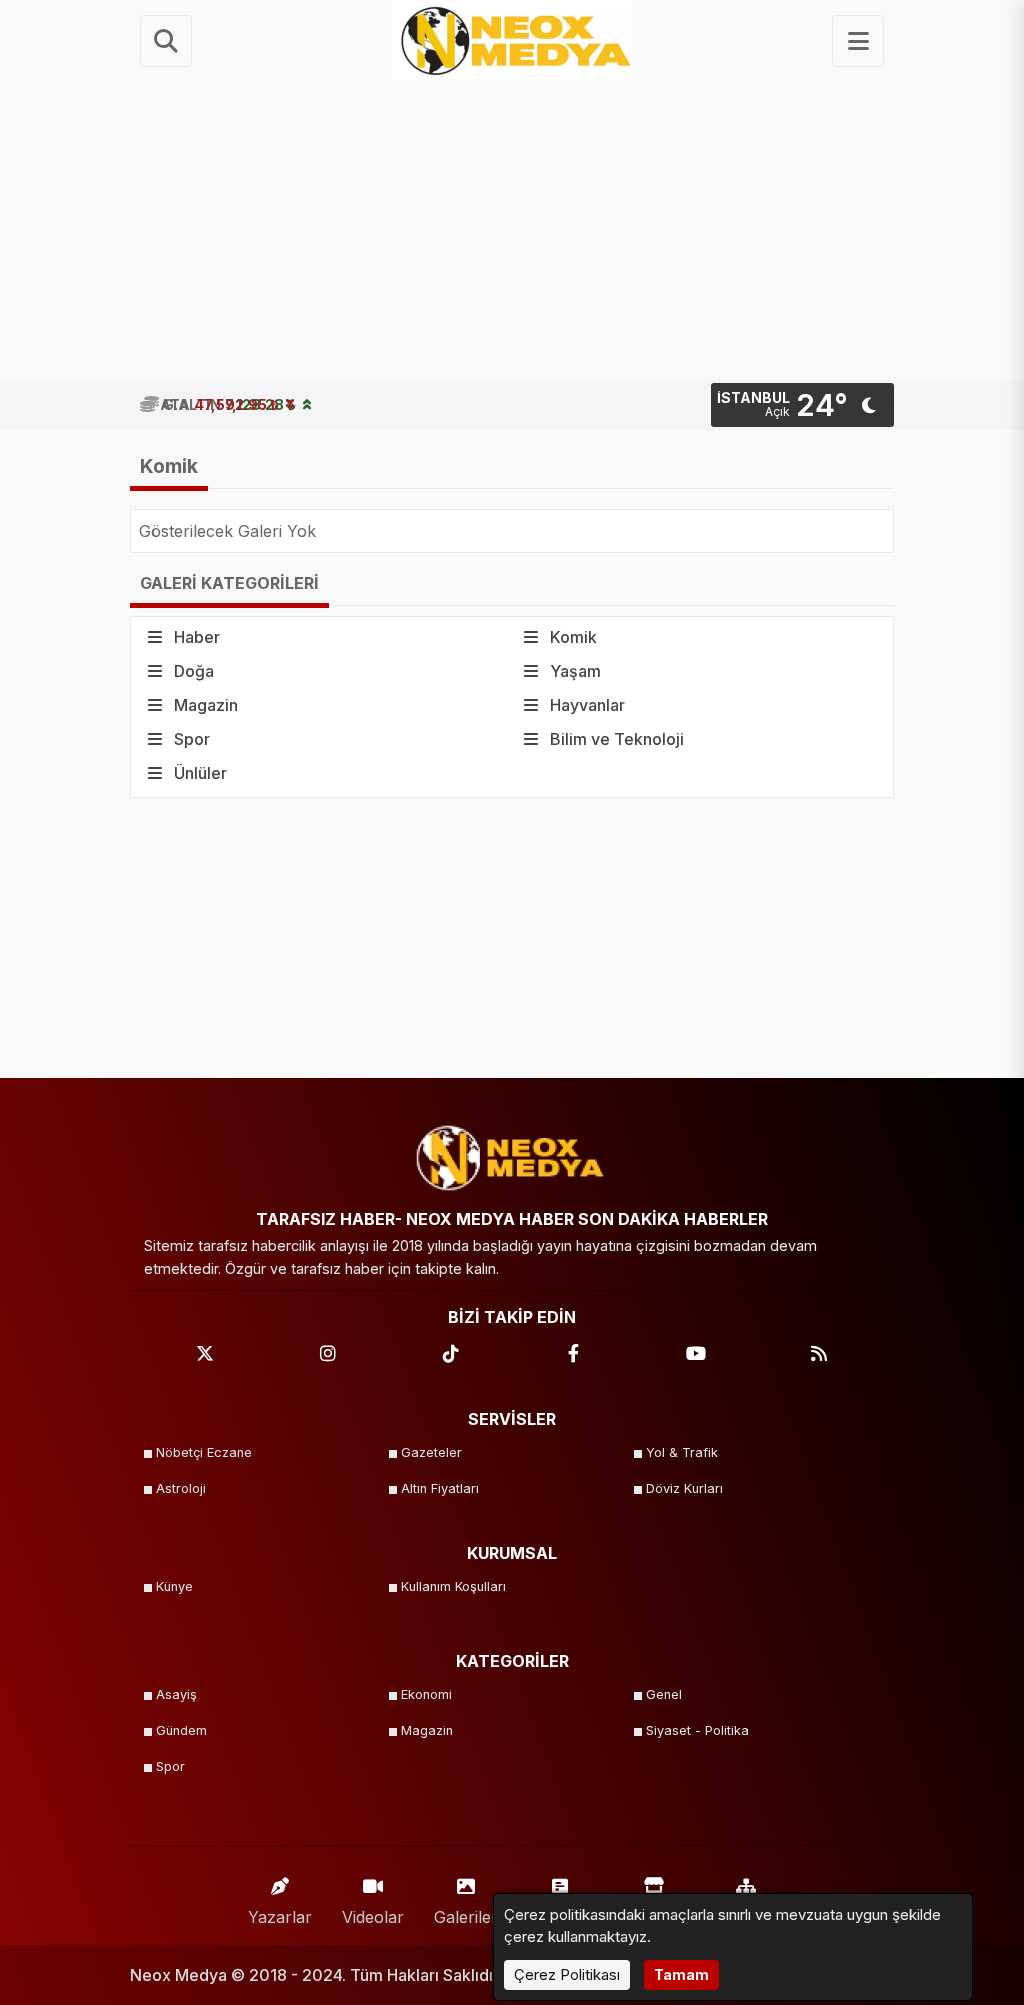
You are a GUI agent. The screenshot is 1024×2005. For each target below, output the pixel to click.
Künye (174, 1586)
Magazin (427, 1730)
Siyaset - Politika (697, 1730)
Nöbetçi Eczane (204, 1452)
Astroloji (181, 1488)
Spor (170, 1766)
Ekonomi (426, 1694)
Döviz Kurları (684, 1488)
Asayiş (176, 1694)
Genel (664, 1694)
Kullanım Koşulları (453, 1586)
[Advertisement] (512, 230)
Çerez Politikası (567, 1974)
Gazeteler (431, 1452)
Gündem (181, 1730)
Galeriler (466, 1917)
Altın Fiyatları (440, 1488)
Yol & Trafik (682, 1452)
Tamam (681, 1974)
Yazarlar (280, 1917)
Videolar (373, 1917)
